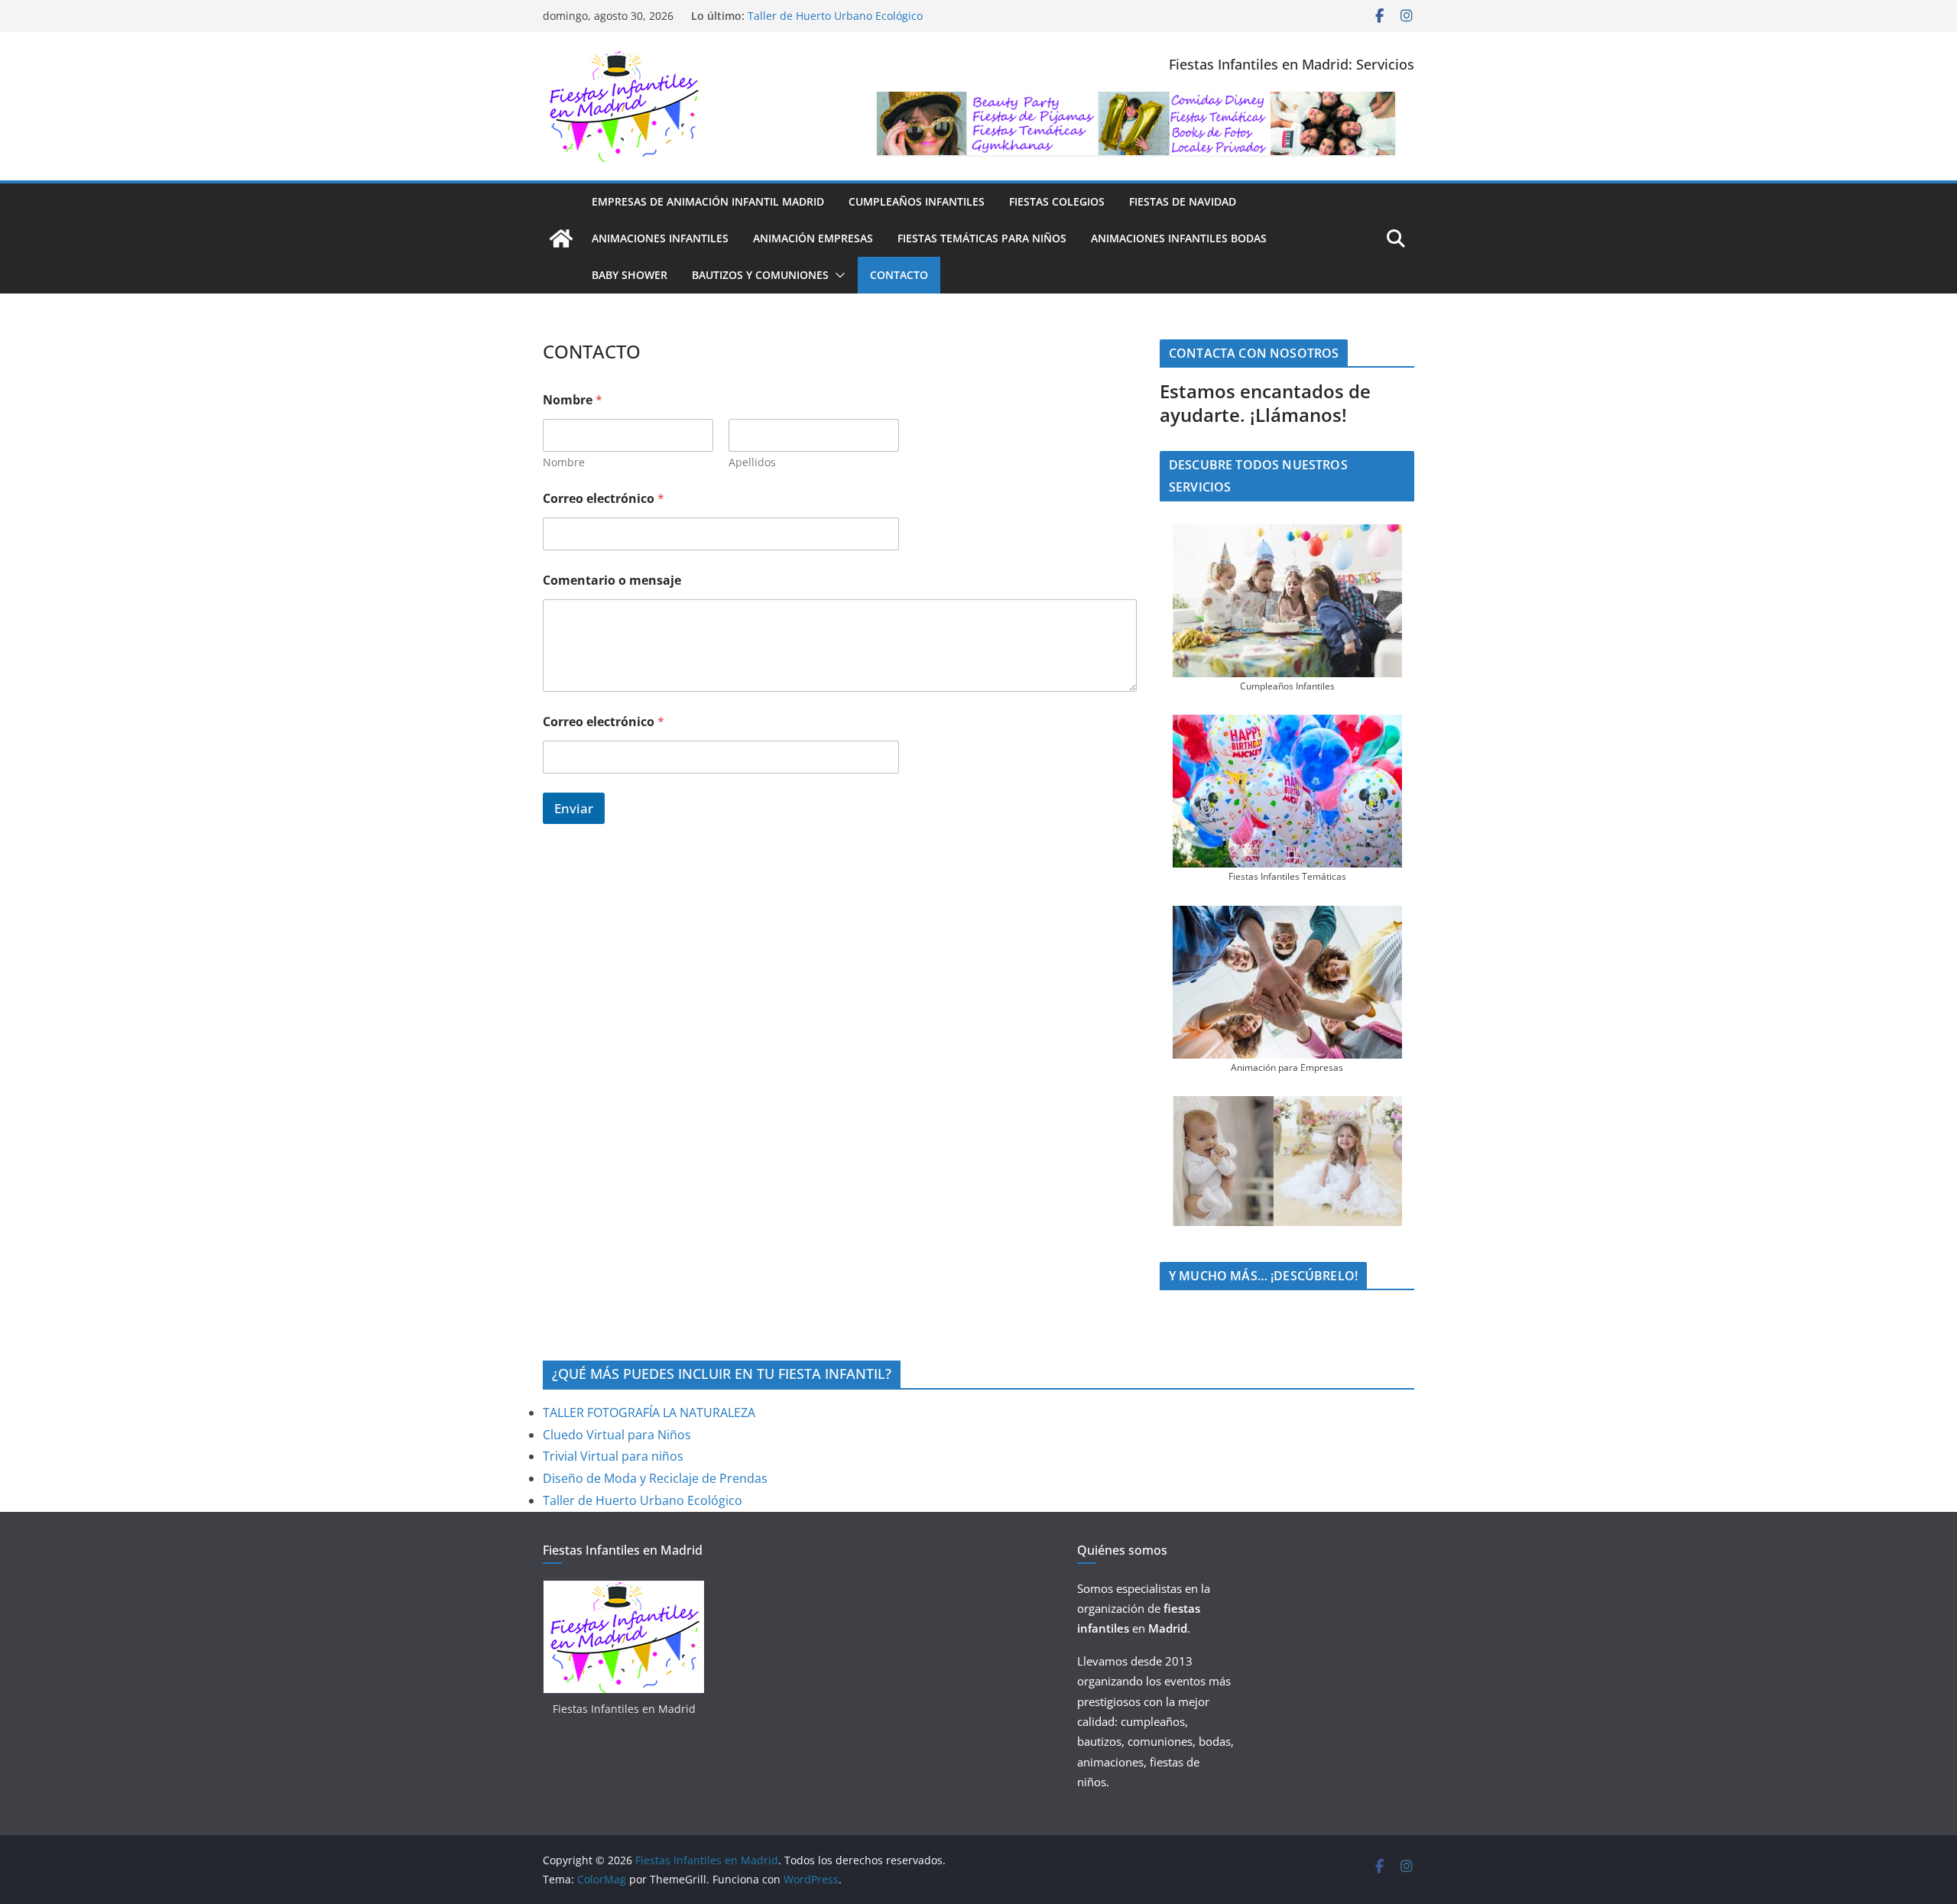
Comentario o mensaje (612, 581)
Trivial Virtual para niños (613, 1456)
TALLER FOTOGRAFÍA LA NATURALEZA (649, 1413)
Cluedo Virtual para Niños (617, 1435)
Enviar (574, 808)
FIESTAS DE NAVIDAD (1183, 201)
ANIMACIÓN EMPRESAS (813, 238)
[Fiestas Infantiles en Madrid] (561, 238)
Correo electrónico (604, 499)
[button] (837, 275)
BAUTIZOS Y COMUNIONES (760, 275)
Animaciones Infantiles (660, 238)
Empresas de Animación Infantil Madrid (708, 201)
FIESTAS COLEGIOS (1057, 201)
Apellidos (752, 462)
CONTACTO (899, 275)
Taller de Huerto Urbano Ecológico (643, 1500)
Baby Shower (630, 275)
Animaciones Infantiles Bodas (1179, 238)
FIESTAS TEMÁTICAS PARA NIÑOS (982, 238)
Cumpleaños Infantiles (917, 201)
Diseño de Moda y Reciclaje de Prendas (848, 12)
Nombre (564, 462)
